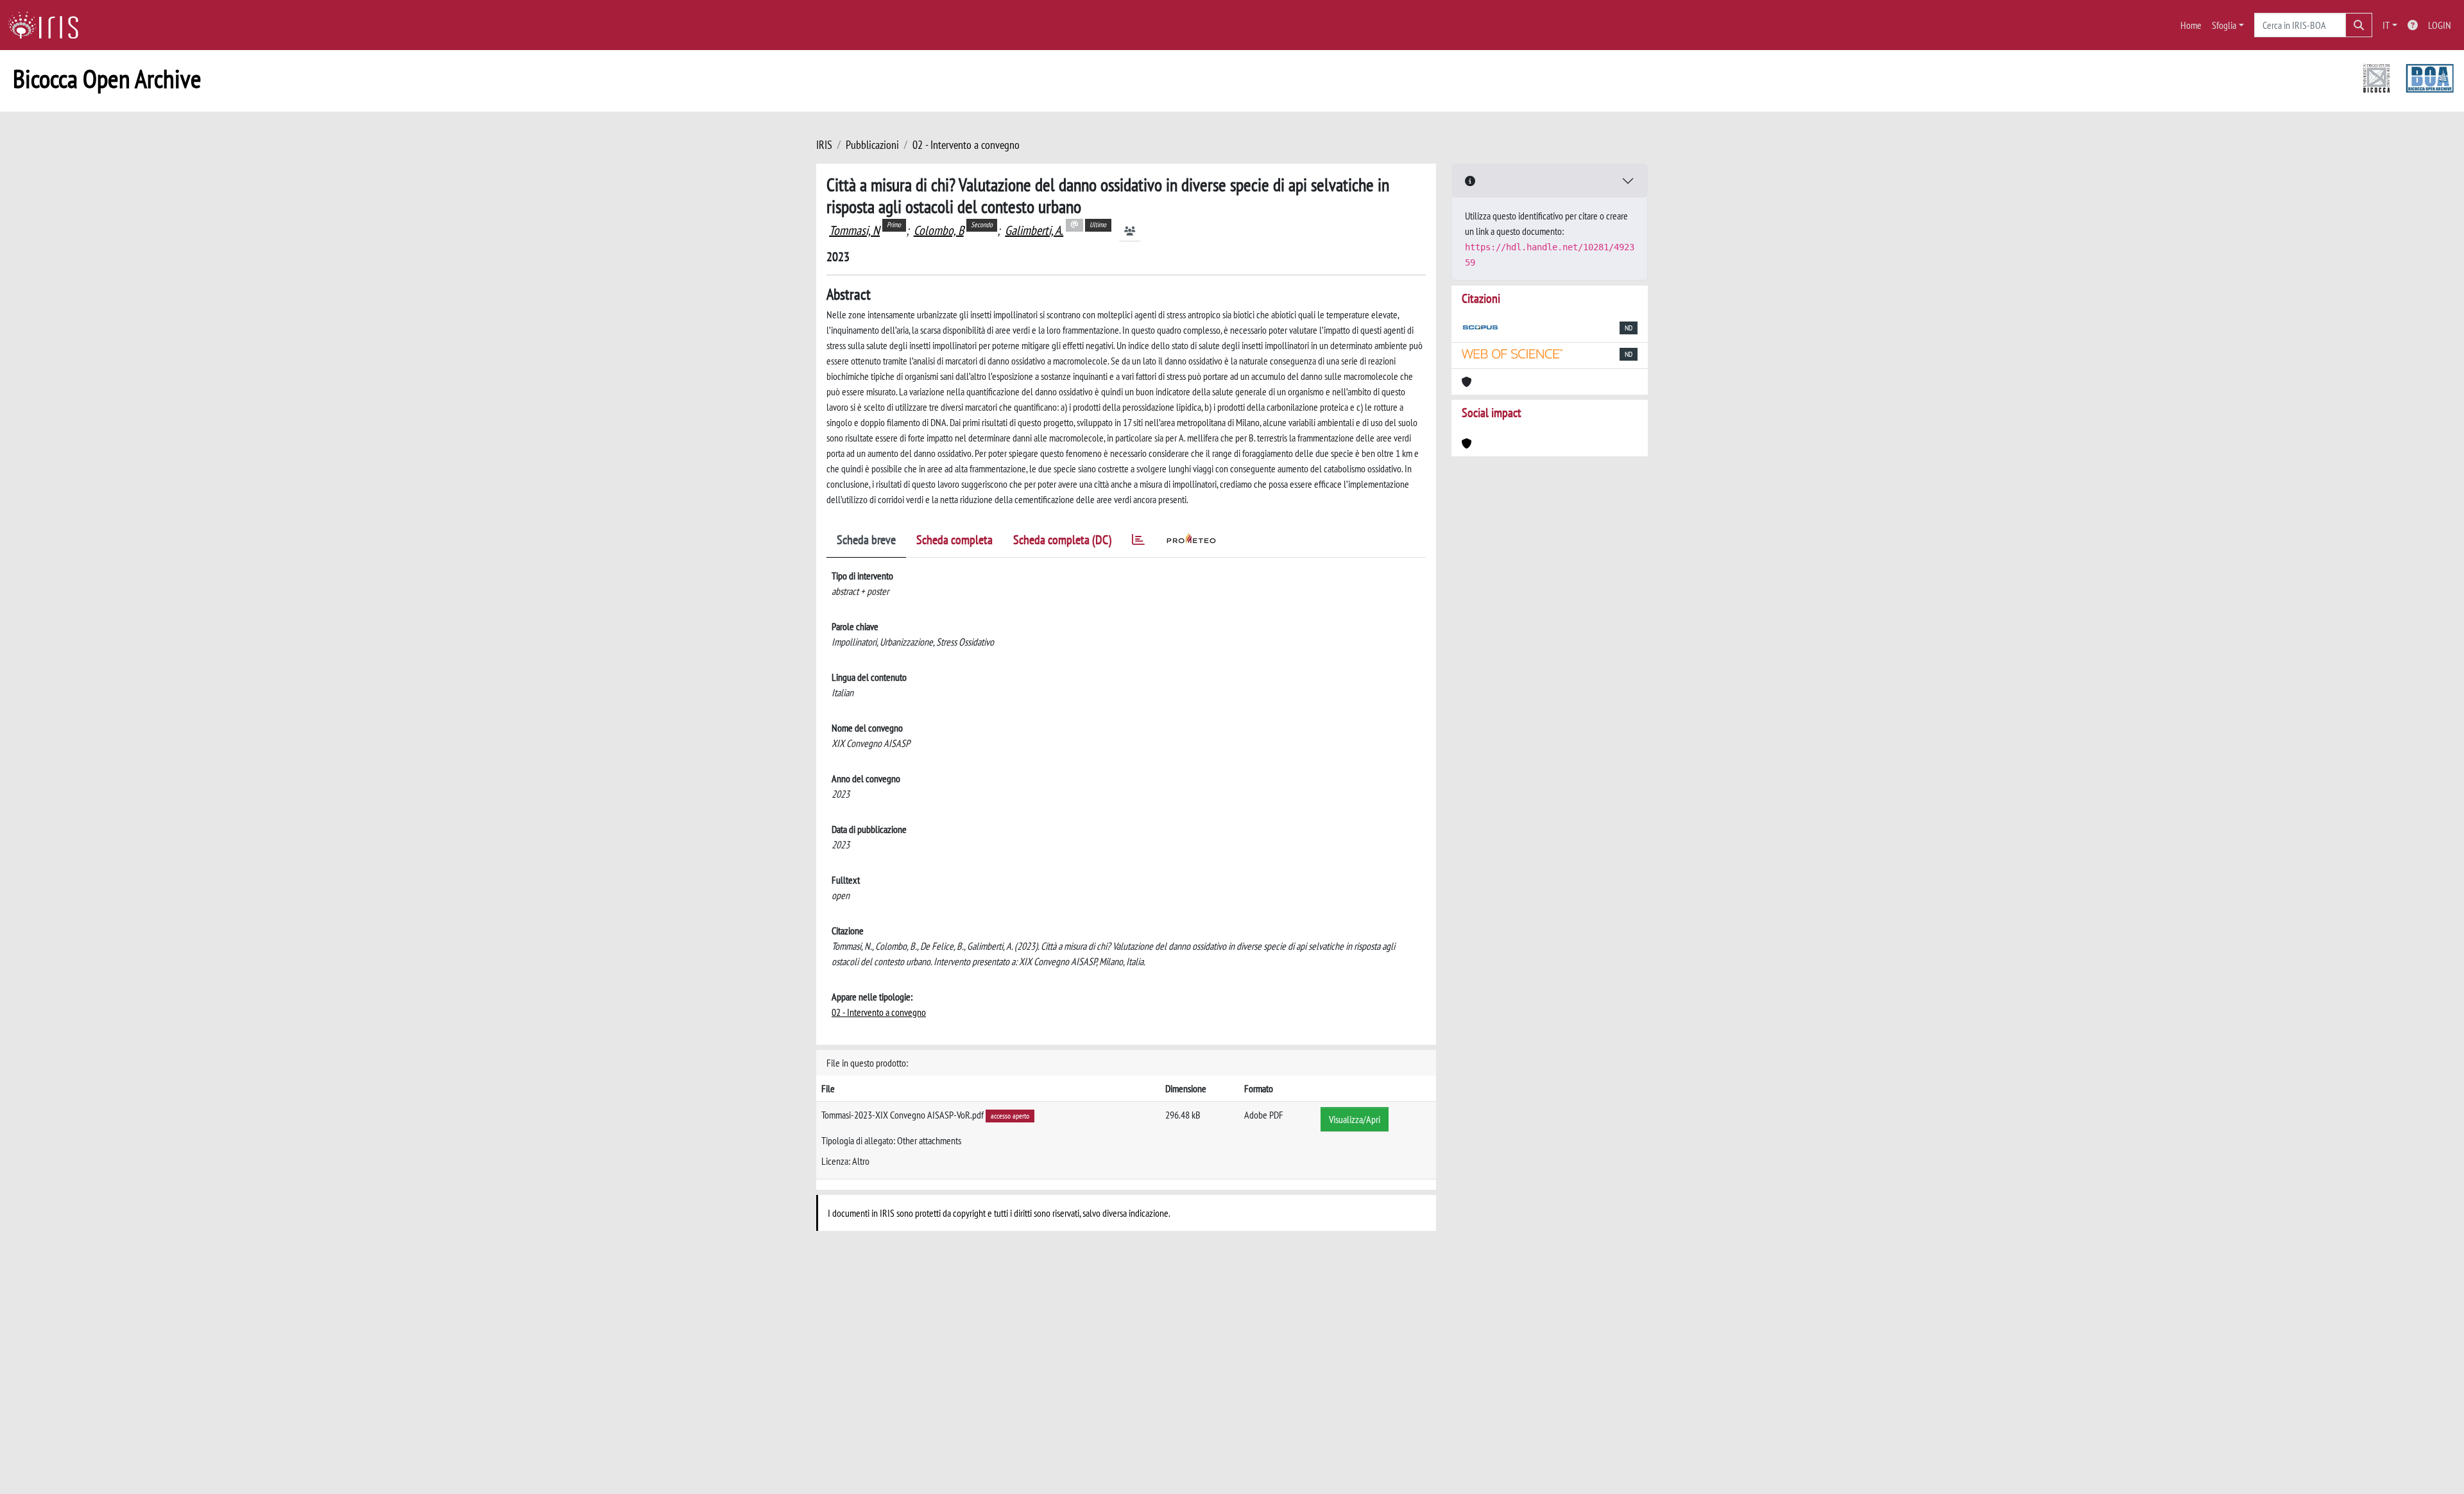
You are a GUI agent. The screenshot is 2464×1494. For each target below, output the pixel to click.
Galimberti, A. (1034, 230)
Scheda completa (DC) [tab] (1062, 540)
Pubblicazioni (872, 145)
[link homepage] (48, 25)
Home (2191, 25)
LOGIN (2440, 25)
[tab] (1138, 542)
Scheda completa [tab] (954, 540)
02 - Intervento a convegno (966, 145)
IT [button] (2386, 25)
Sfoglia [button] (2224, 25)
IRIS (824, 145)
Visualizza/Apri (1355, 1119)
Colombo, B (939, 230)
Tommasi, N (854, 230)
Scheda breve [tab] (866, 540)
